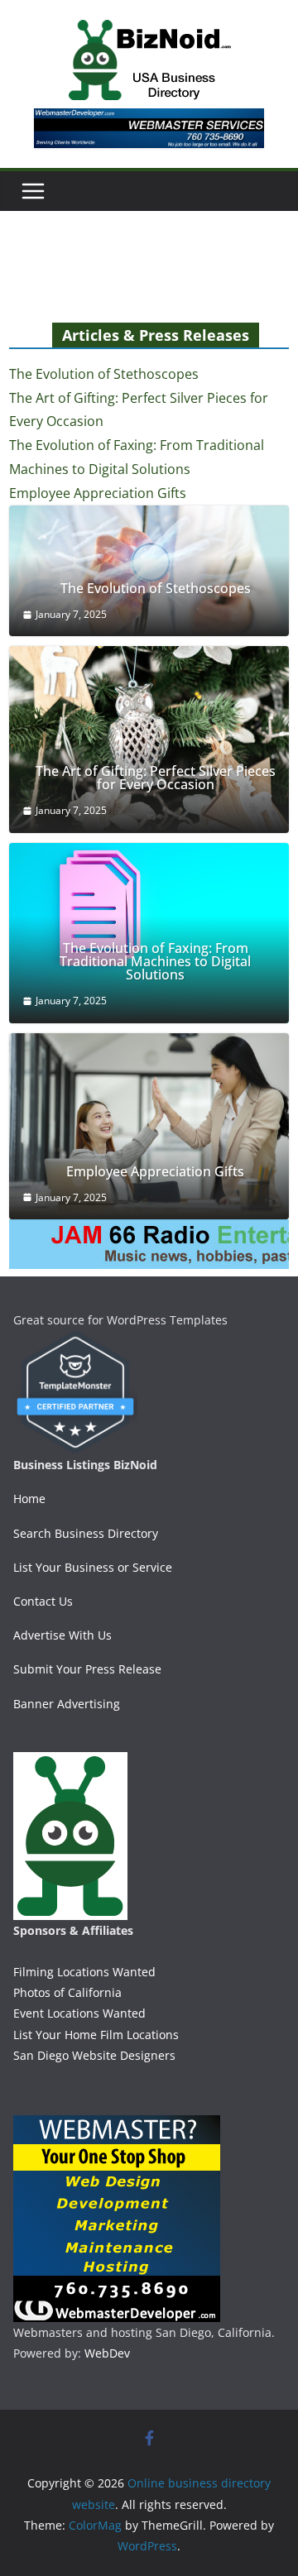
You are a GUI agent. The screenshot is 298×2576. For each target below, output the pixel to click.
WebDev (107, 2353)
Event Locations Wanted (79, 2013)
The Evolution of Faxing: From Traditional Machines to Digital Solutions (155, 961)
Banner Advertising (67, 1704)
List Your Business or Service (93, 1567)
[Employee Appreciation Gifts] (149, 1127)
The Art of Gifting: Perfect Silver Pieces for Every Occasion (156, 778)
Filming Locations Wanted (84, 1972)
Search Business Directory (86, 1533)
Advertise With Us (62, 1635)
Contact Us (43, 1601)
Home (29, 1499)
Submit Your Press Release (87, 1669)
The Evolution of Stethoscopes (104, 374)
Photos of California (67, 1992)
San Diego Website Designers (94, 2055)
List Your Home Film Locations (96, 2035)
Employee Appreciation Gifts (98, 493)
